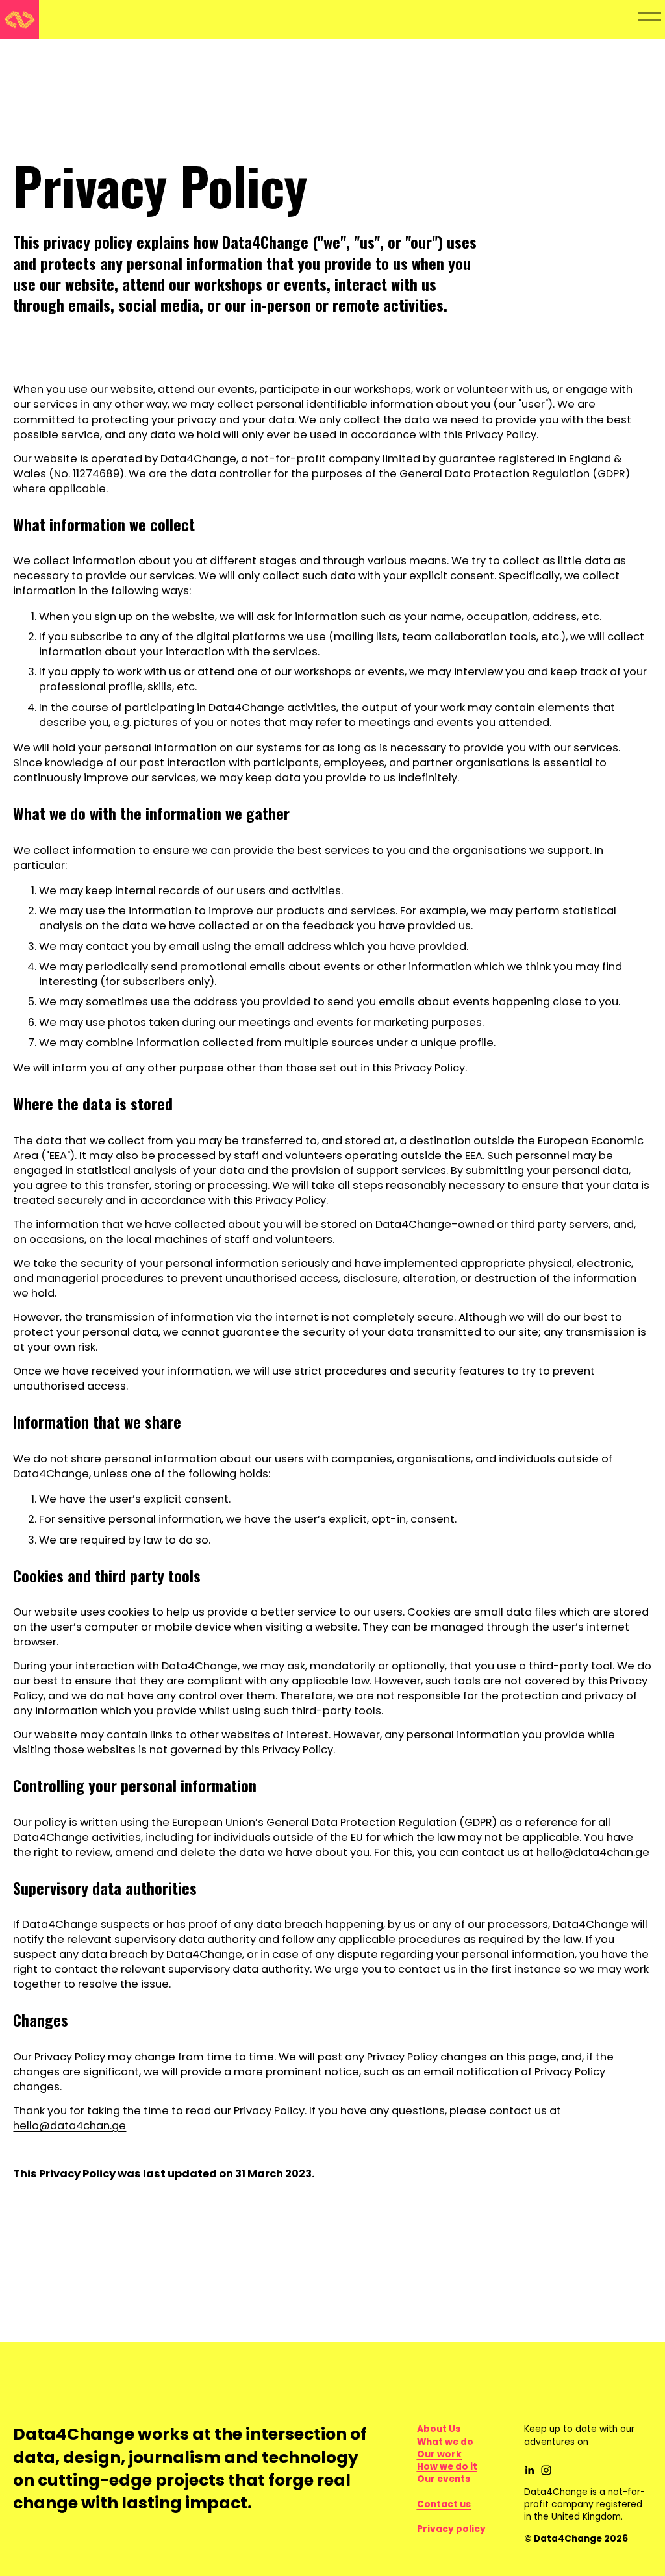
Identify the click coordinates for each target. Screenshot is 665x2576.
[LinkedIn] (529, 2470)
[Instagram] (546, 2470)
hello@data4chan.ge (593, 1852)
